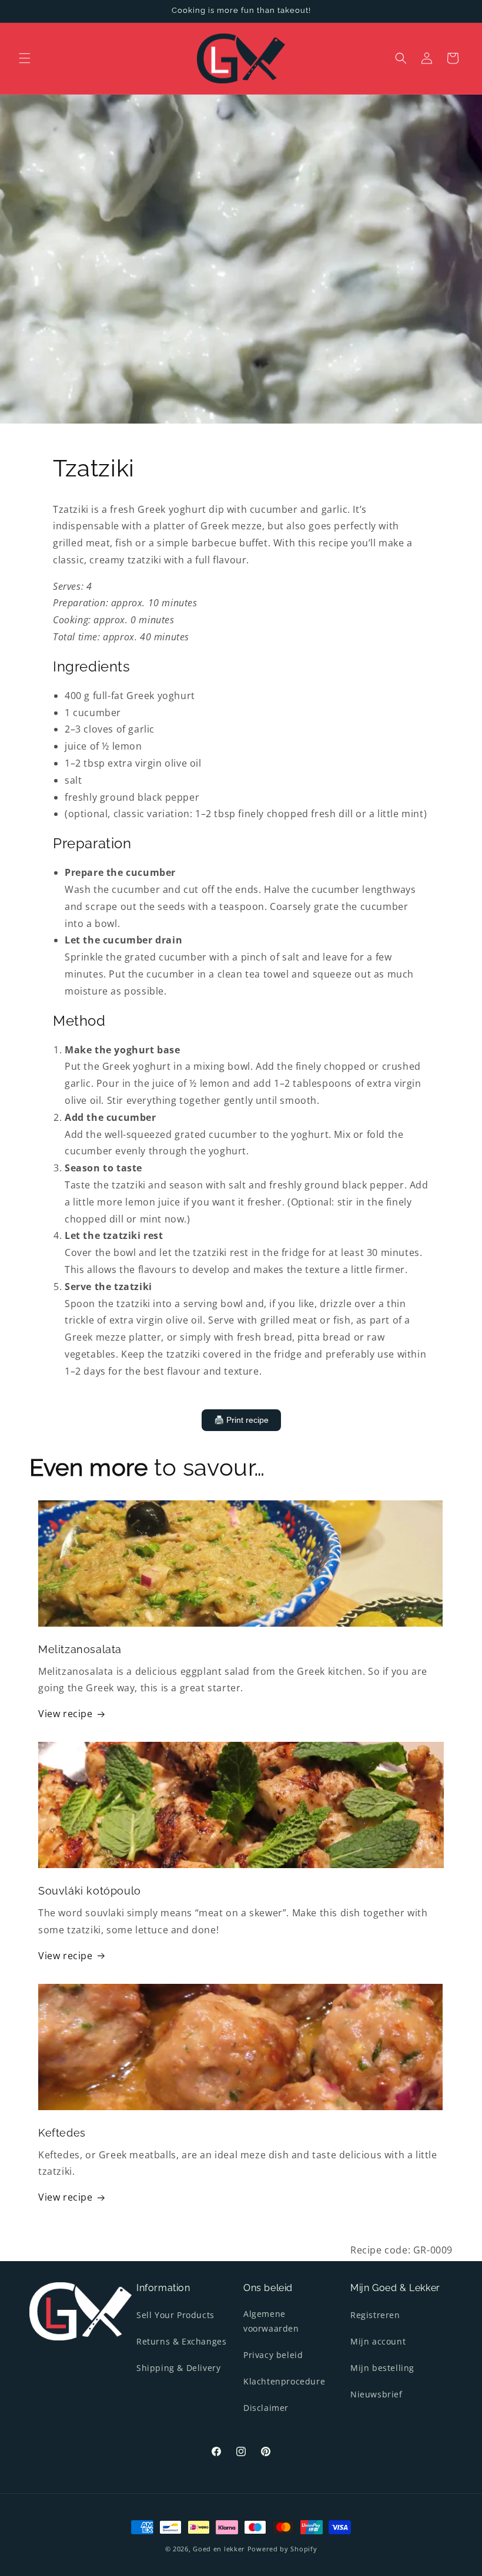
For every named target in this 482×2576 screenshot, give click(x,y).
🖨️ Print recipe (241, 1420)
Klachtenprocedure (284, 2381)
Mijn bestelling (382, 2368)
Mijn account (378, 2341)
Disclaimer (266, 2408)
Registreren (375, 2315)
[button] (25, 58)
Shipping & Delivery (178, 2368)
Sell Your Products (175, 2315)
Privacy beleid (273, 2355)
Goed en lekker (219, 2549)
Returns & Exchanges (181, 2341)
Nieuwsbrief (376, 2394)
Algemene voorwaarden (271, 2321)
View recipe (66, 1714)
